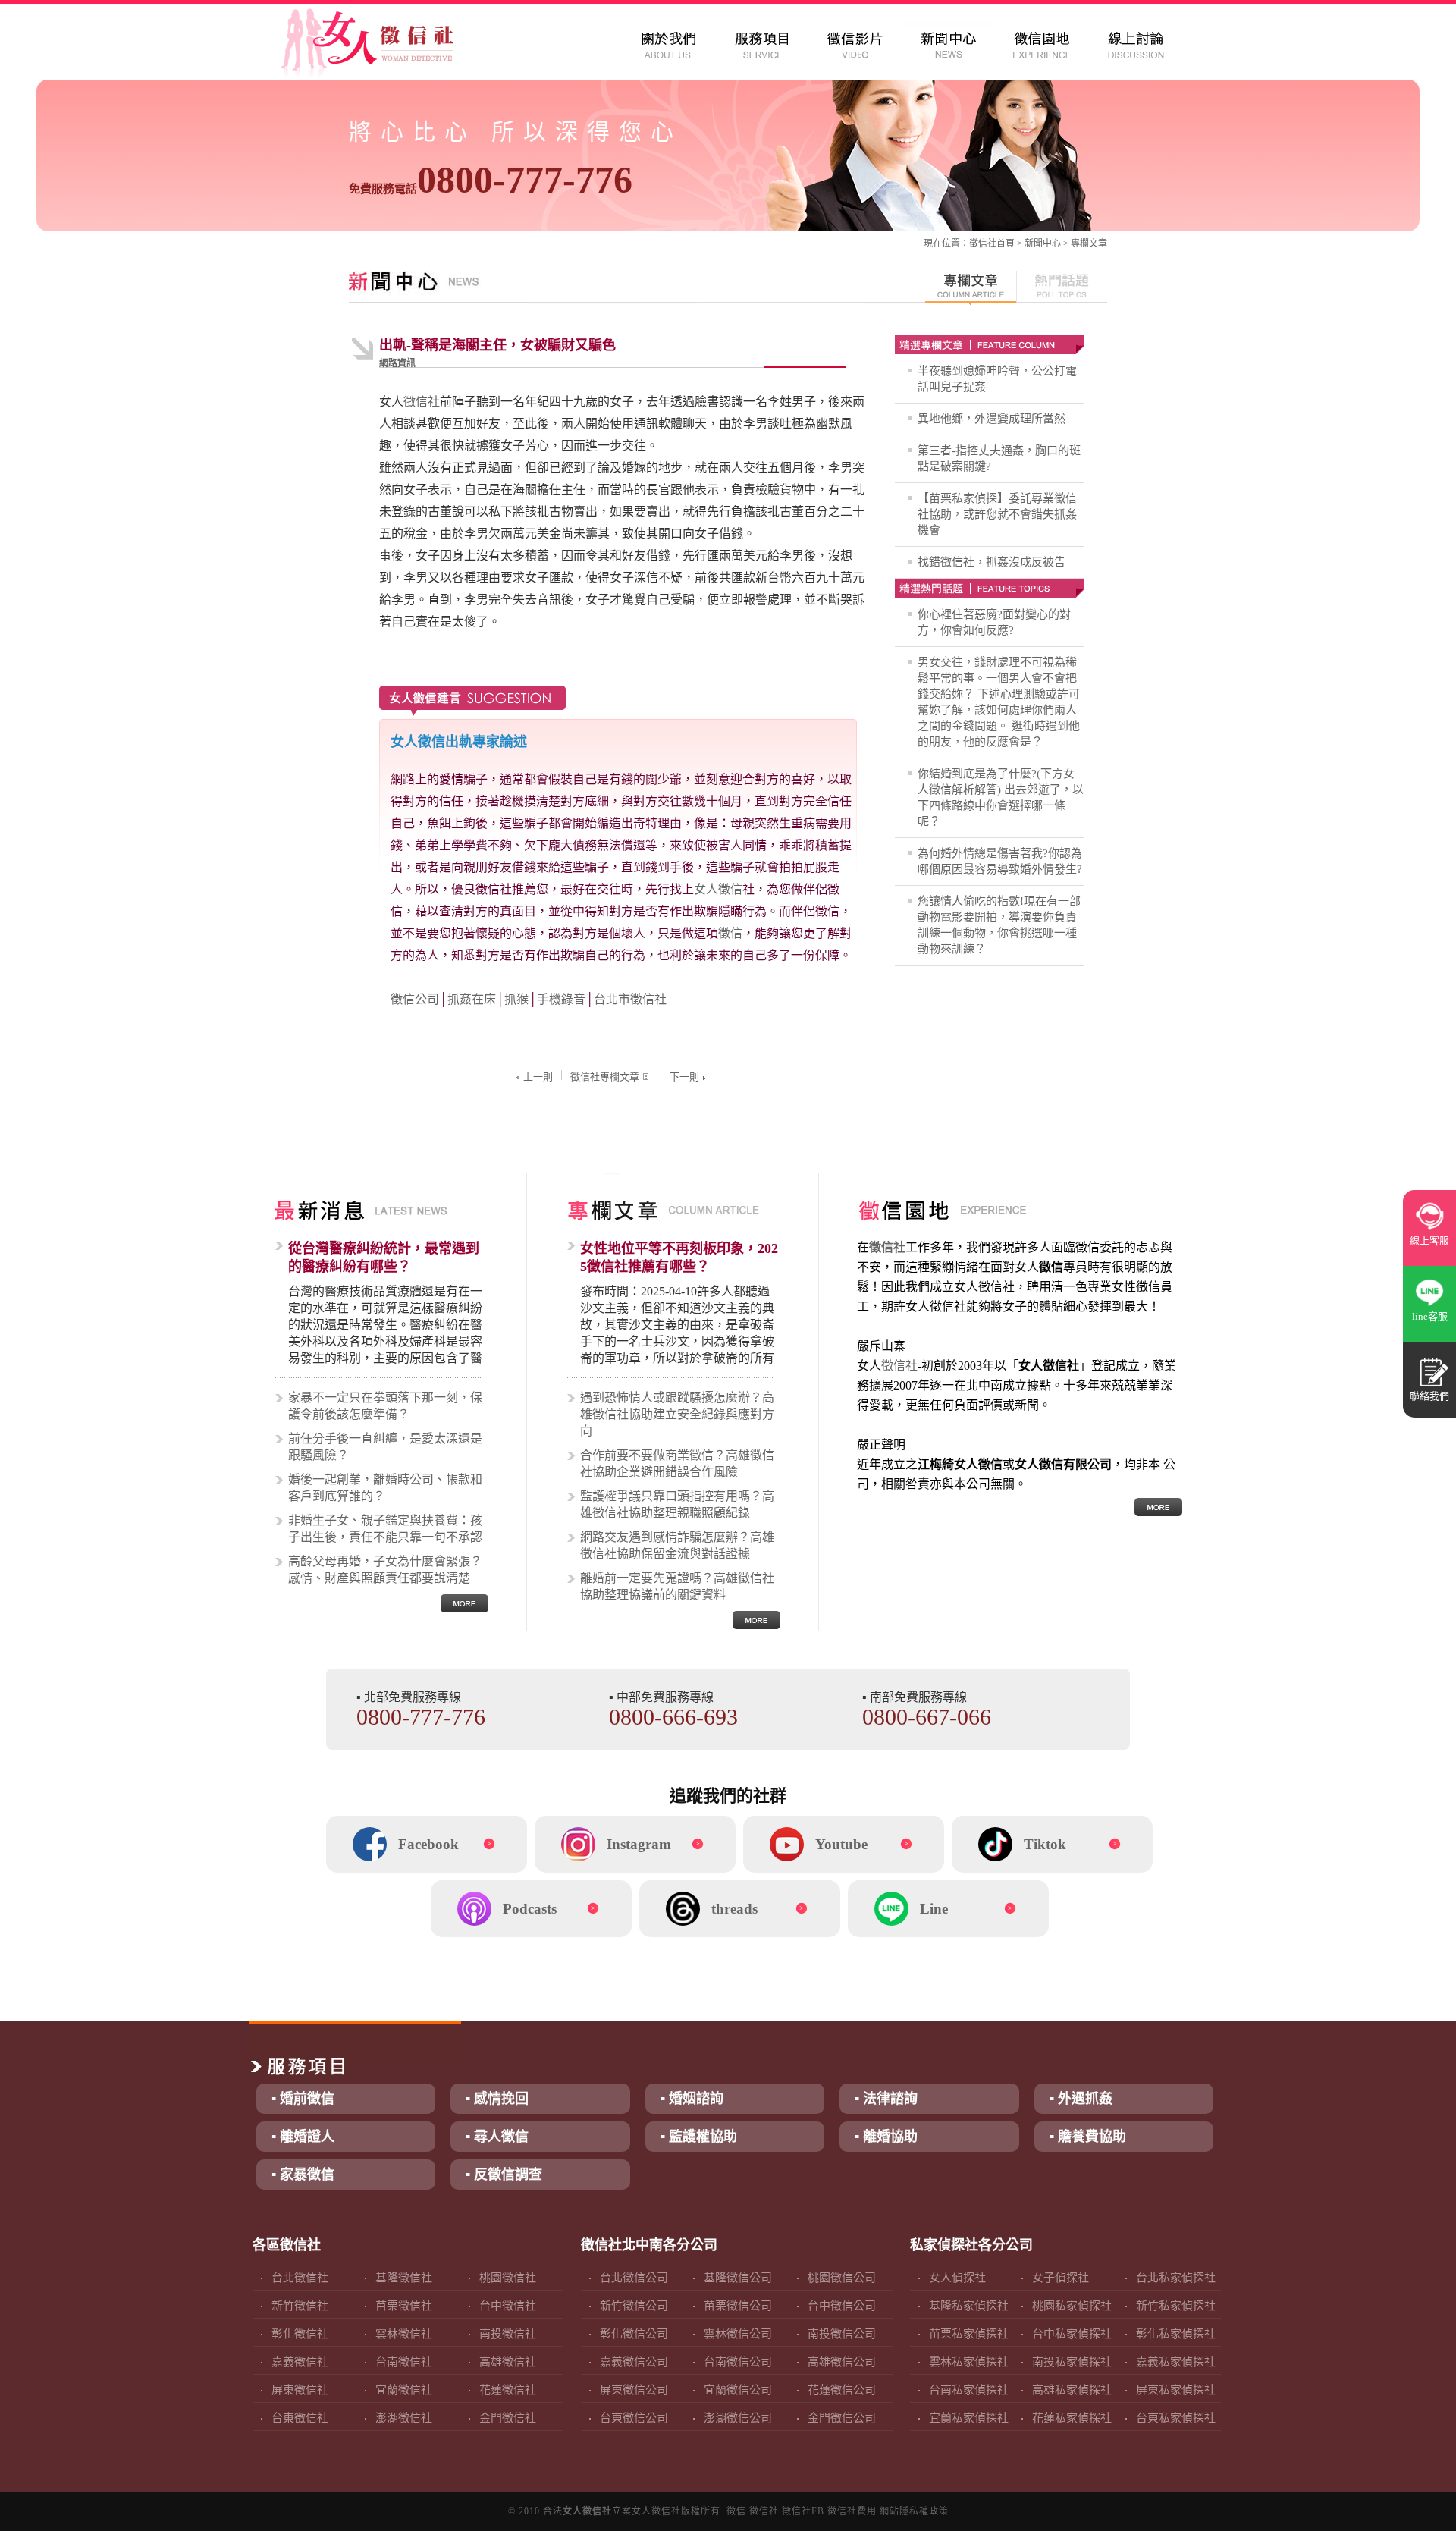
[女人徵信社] (384, 46)
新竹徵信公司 (634, 2306)
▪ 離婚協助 (886, 2137)
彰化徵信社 (300, 2334)
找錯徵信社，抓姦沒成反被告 (992, 562)
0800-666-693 (673, 1717)
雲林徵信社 (404, 2334)
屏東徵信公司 (634, 2390)
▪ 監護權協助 (699, 2137)
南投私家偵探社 (1072, 2362)
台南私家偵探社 (969, 2390)
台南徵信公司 (738, 2362)
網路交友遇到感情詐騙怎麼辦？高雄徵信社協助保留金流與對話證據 (677, 1545)
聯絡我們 (1429, 1396)
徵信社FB (803, 2511)
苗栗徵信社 (404, 2306)
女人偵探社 (957, 2278)
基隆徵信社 (404, 2278)
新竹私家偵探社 (1176, 2306)
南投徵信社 (508, 2334)
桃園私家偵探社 (1072, 2306)
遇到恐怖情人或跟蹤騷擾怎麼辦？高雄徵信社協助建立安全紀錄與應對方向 (677, 1414)
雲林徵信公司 (738, 2334)
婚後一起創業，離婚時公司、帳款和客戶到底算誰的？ (385, 1488)
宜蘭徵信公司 (738, 2390)
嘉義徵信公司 (634, 2362)
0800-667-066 (927, 1717)
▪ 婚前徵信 (303, 2099)
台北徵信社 (300, 2278)
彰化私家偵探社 (1176, 2334)
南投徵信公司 (842, 2334)
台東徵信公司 (634, 2418)
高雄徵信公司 (842, 2362)
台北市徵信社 (630, 999)
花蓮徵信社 (508, 2390)
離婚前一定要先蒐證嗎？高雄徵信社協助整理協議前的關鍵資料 (677, 1586)
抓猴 (516, 999)
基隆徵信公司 (738, 2278)
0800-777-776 (491, 180)
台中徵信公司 (842, 2306)
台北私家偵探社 (1176, 2278)
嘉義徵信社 (300, 2362)
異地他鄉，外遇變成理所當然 (992, 419)
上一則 (538, 1077)
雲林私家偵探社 (969, 2362)
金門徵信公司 (842, 2418)
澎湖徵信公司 (738, 2418)
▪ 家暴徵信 (303, 2175)
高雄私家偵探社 (1072, 2390)
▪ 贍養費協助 (1088, 2137)
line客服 (1430, 1316)
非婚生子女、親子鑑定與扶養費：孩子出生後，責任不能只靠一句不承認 (385, 1529)
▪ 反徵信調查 (504, 2175)
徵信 (730, 933)
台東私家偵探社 (1176, 2418)
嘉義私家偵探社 (1176, 2362)
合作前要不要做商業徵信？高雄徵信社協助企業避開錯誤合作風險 (677, 1463)
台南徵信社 (404, 2362)
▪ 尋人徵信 (497, 2137)
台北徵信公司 (634, 2278)
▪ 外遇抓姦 (1081, 2099)
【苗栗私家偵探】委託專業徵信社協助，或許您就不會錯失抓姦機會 (997, 514)
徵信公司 (415, 999)
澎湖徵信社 (404, 2418)
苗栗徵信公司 (738, 2306)
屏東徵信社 (300, 2390)
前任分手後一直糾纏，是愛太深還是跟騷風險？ (385, 1447)
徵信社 (983, 243)
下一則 (684, 1077)
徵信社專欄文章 (605, 1077)
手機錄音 (561, 999)
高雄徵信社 (508, 2362)
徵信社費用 (852, 2511)
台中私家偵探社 (1072, 2334)
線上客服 (1429, 1240)
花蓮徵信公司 (842, 2390)
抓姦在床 (472, 999)
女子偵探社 (1061, 2278)
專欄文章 (1089, 243)
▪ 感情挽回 (497, 2099)
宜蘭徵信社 (404, 2390)
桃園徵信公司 (842, 2278)
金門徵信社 (508, 2418)
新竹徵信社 (300, 2306)
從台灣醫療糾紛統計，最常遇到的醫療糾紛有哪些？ (384, 1258)
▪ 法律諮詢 (886, 2099)
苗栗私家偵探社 (969, 2334)
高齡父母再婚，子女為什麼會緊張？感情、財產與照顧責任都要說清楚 (385, 1570)
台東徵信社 (300, 2418)
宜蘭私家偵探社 (969, 2418)
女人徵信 (718, 889)
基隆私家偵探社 (969, 2306)
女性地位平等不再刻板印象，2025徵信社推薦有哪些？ (679, 1258)
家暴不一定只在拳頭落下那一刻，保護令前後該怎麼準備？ (385, 1406)
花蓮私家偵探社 (1072, 2418)
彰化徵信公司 (634, 2334)
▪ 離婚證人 (303, 2137)
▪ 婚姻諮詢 (692, 2099)
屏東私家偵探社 (1176, 2390)
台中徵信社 (508, 2306)
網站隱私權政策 (914, 2511)
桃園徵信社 (508, 2278)
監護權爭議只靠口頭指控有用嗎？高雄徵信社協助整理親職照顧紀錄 (677, 1504)
